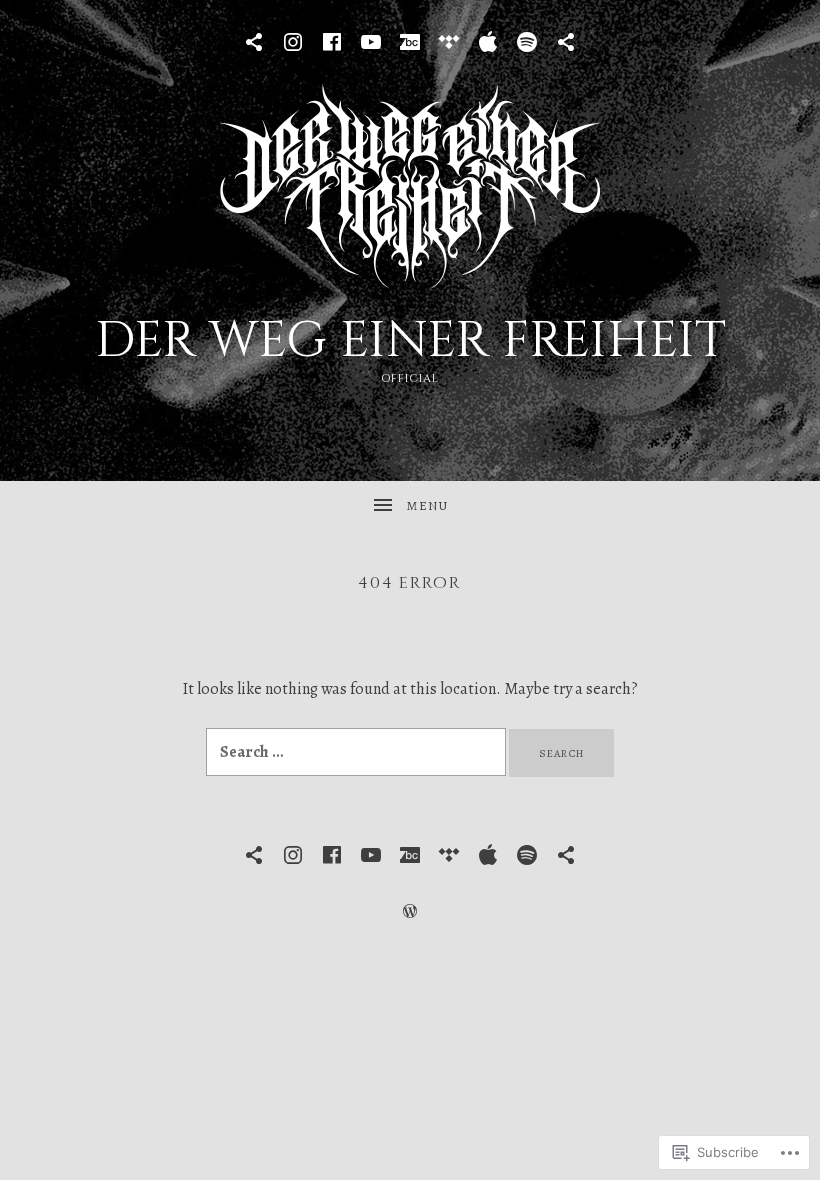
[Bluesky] (566, 42)
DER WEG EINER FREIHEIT (410, 341)
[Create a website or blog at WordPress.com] (410, 912)
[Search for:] (357, 752)
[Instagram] (293, 42)
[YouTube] (371, 42)
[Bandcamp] (410, 42)
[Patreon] (254, 42)
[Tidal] (449, 42)
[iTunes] (488, 42)
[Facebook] (332, 42)
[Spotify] (527, 42)
